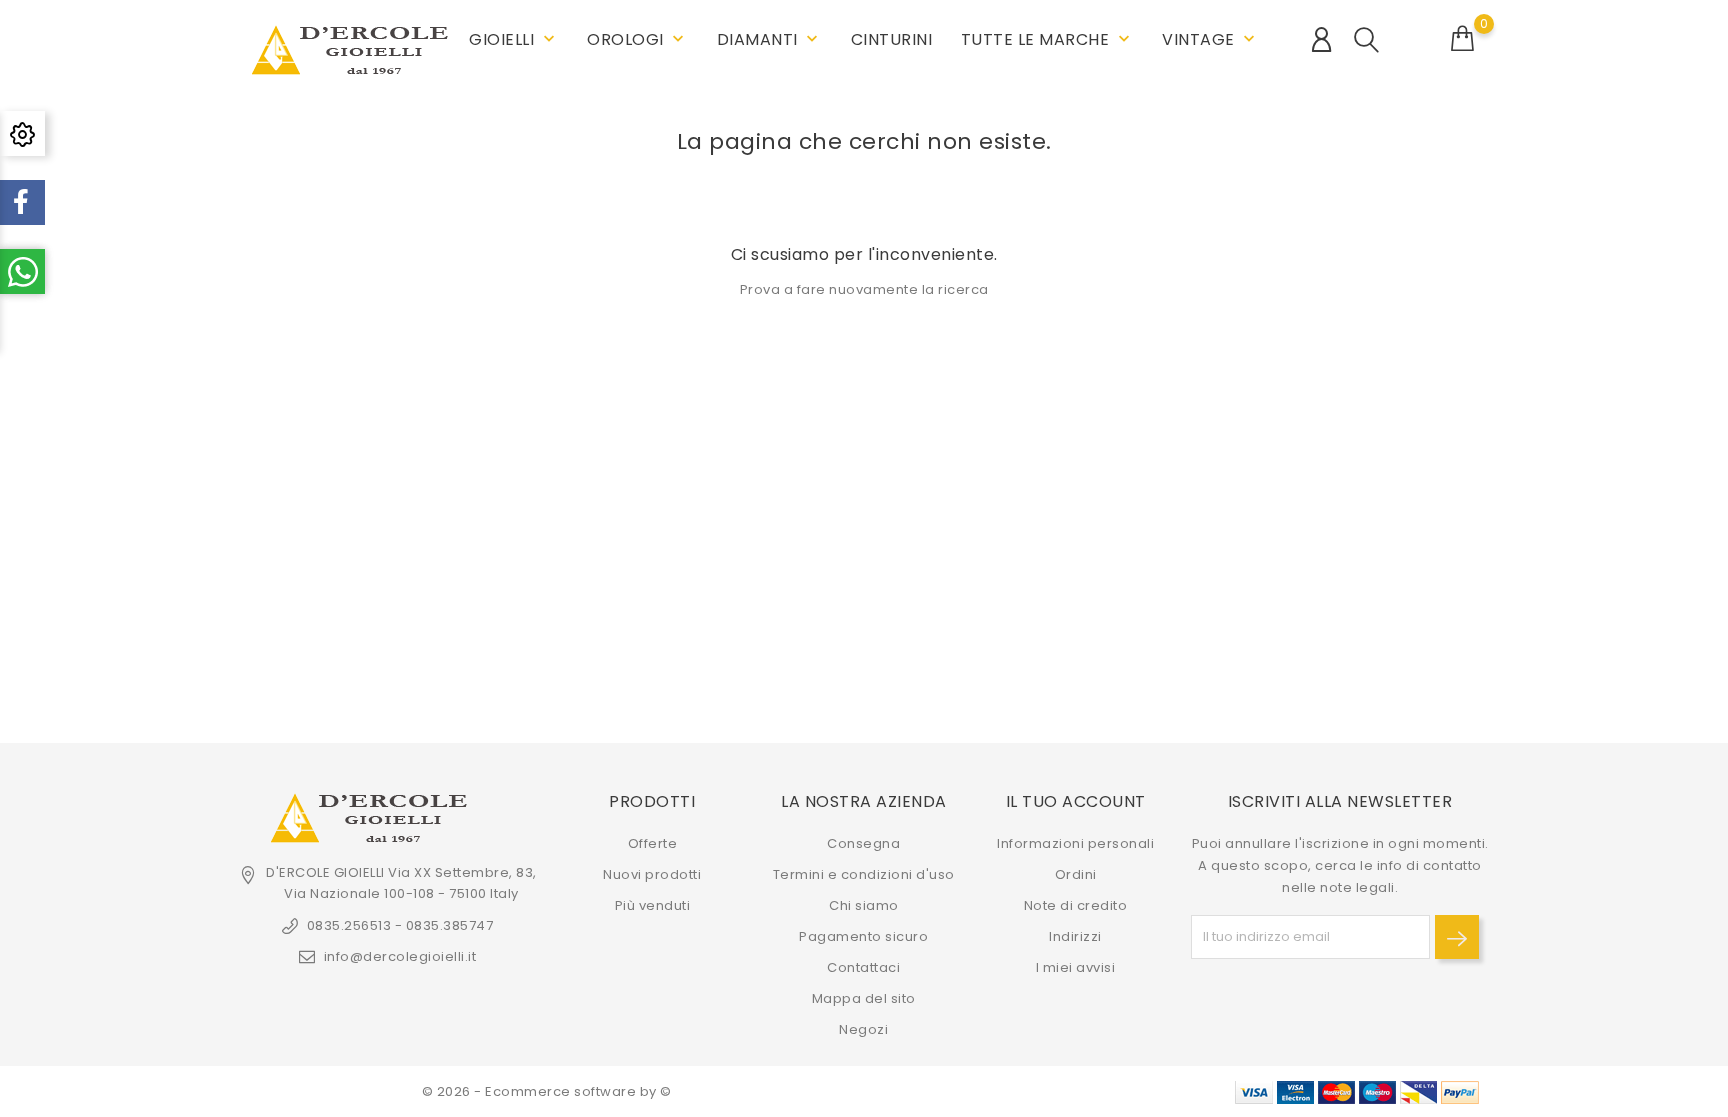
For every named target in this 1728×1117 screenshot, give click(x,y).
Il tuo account (1076, 801)
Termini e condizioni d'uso (864, 874)
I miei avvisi (1076, 967)
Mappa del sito (864, 998)
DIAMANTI (770, 39)
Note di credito (1076, 905)
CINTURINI (892, 39)
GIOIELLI (514, 39)
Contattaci (863, 967)
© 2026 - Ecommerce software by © (547, 1091)
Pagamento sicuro (863, 936)
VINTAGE (1210, 39)
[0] (1463, 39)
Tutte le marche (1047, 39)
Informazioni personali (1075, 843)
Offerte (653, 843)
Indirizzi (1075, 936)
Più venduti (653, 905)
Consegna (863, 843)
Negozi (863, 1029)
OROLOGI (637, 39)
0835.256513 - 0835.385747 (400, 925)
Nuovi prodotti (652, 874)
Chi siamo (864, 905)
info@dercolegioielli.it (400, 956)
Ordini (1076, 874)
